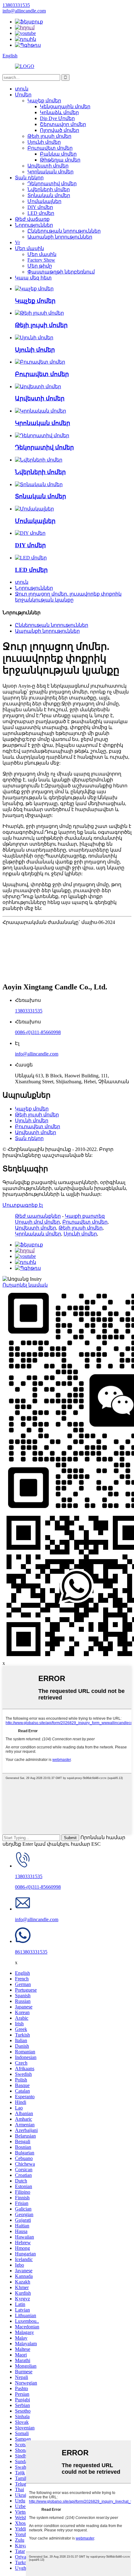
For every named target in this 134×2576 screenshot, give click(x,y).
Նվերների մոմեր (49, 189)
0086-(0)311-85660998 (38, 1032)
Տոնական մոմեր (49, 195)
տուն (22, 89)
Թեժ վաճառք (32, 219)
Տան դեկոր (29, 178)
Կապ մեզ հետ (33, 278)
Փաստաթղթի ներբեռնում (61, 272)
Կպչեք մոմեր (44, 101)
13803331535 (29, 1011)
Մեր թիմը (40, 266)
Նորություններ (34, 225)
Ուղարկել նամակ (25, 1285)
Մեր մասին (29, 248)
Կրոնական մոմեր (50, 172)
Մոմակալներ (44, 201)
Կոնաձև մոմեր (59, 112)
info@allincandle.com (37, 1054)
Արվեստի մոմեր (48, 166)
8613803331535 (31, 1952)
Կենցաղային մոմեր (65, 106)
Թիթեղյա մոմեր (60, 160)
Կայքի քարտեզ (85, 1216)
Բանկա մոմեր (58, 154)
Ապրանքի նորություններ (60, 237)
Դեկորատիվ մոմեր (52, 184)
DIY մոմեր (40, 207)
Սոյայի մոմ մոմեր (37, 1222)
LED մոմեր (41, 213)
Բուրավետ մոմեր (50, 148)
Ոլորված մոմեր (60, 130)
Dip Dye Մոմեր (57, 118)
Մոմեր (23, 95)
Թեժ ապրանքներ (38, 1216)
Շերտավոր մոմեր (63, 124)
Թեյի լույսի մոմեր (49, 136)
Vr (17, 242)
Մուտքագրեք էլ (23, 1205)
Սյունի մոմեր (44, 142)
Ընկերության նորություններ (64, 231)
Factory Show (41, 260)
